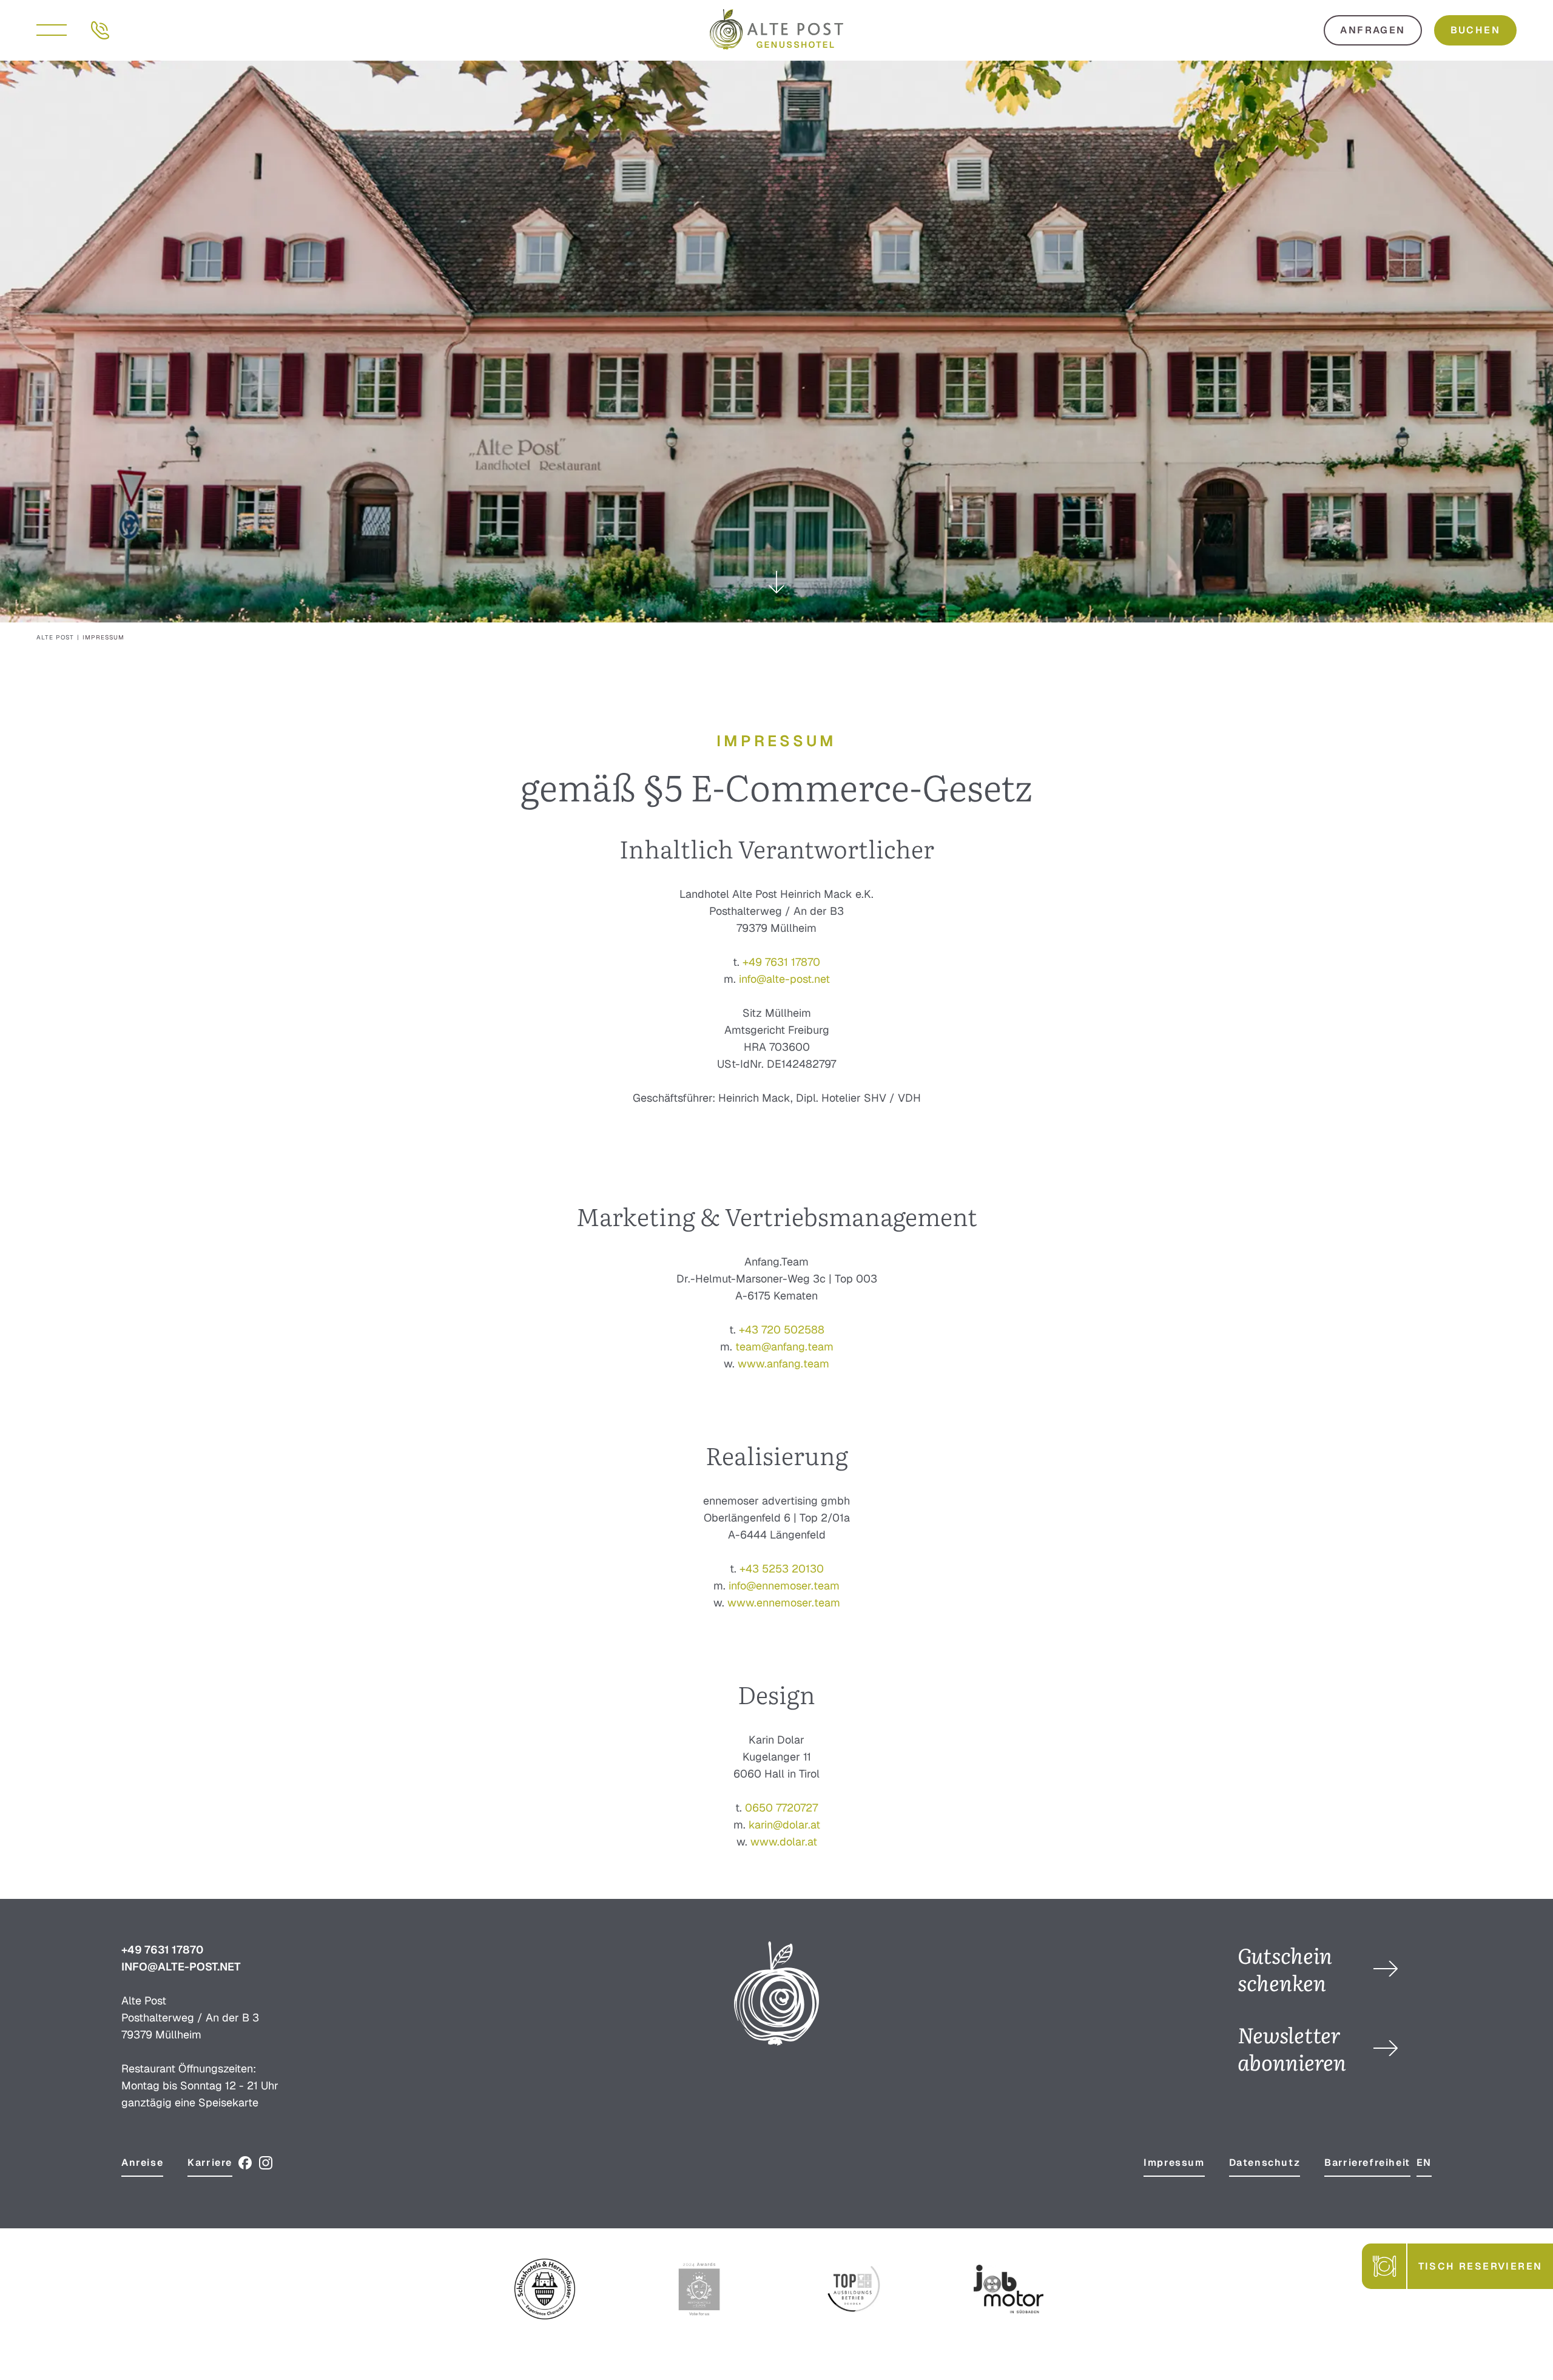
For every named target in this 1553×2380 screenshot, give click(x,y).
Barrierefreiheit (1367, 2163)
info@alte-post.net (784, 979)
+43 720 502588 (782, 1330)
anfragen (1373, 30)
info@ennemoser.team (784, 1586)
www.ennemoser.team (784, 1603)
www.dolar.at (784, 1842)
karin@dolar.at (784, 1825)
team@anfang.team (784, 1347)
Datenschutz (1265, 2163)
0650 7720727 (781, 1808)
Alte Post (55, 637)
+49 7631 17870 (781, 962)
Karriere (210, 2163)
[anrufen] (100, 29)
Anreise (142, 2163)
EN (1424, 2163)
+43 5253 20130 (782, 1569)
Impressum (1174, 2163)
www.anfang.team (783, 1364)
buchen (1475, 30)
